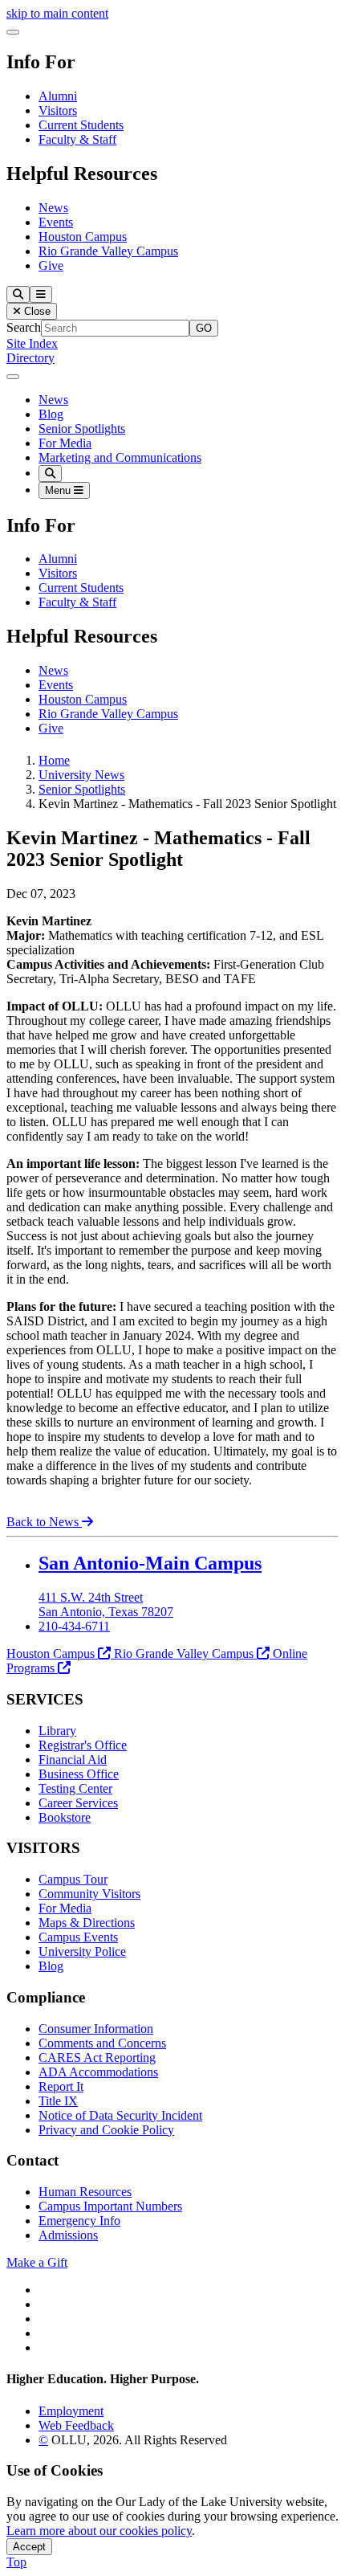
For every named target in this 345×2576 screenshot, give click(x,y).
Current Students (81, 125)
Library (57, 1731)
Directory (30, 358)
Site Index (32, 343)
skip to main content (57, 13)
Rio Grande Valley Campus (108, 251)
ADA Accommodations (98, 2072)
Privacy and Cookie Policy (106, 2130)
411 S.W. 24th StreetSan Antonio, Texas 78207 (106, 1604)
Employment (71, 2411)
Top (16, 2562)
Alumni (58, 96)
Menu (59, 490)
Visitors (58, 110)
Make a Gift (37, 2262)
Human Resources (85, 2192)
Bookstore (65, 1817)
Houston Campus (83, 237)
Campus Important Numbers (110, 2206)
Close (36, 311)
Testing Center (75, 1788)
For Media (65, 443)
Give (51, 265)
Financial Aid (73, 1760)
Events (56, 222)
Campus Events (78, 1937)
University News (81, 775)
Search (24, 327)
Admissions (68, 2235)
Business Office (79, 1774)
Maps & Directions (87, 1923)
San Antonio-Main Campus (150, 1563)
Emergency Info (79, 2221)
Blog (51, 414)
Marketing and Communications (120, 457)
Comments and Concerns (102, 2043)
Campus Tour (73, 1879)
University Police (82, 1951)
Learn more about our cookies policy (99, 2531)
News (53, 208)
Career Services (78, 1803)
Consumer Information (96, 2029)
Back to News (44, 1522)
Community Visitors (89, 1894)
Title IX (58, 2101)
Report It (61, 2086)
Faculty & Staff (77, 139)
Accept (29, 2547)
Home (54, 760)
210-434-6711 (74, 1626)
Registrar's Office (83, 1745)
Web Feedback (76, 2425)
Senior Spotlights (82, 429)
